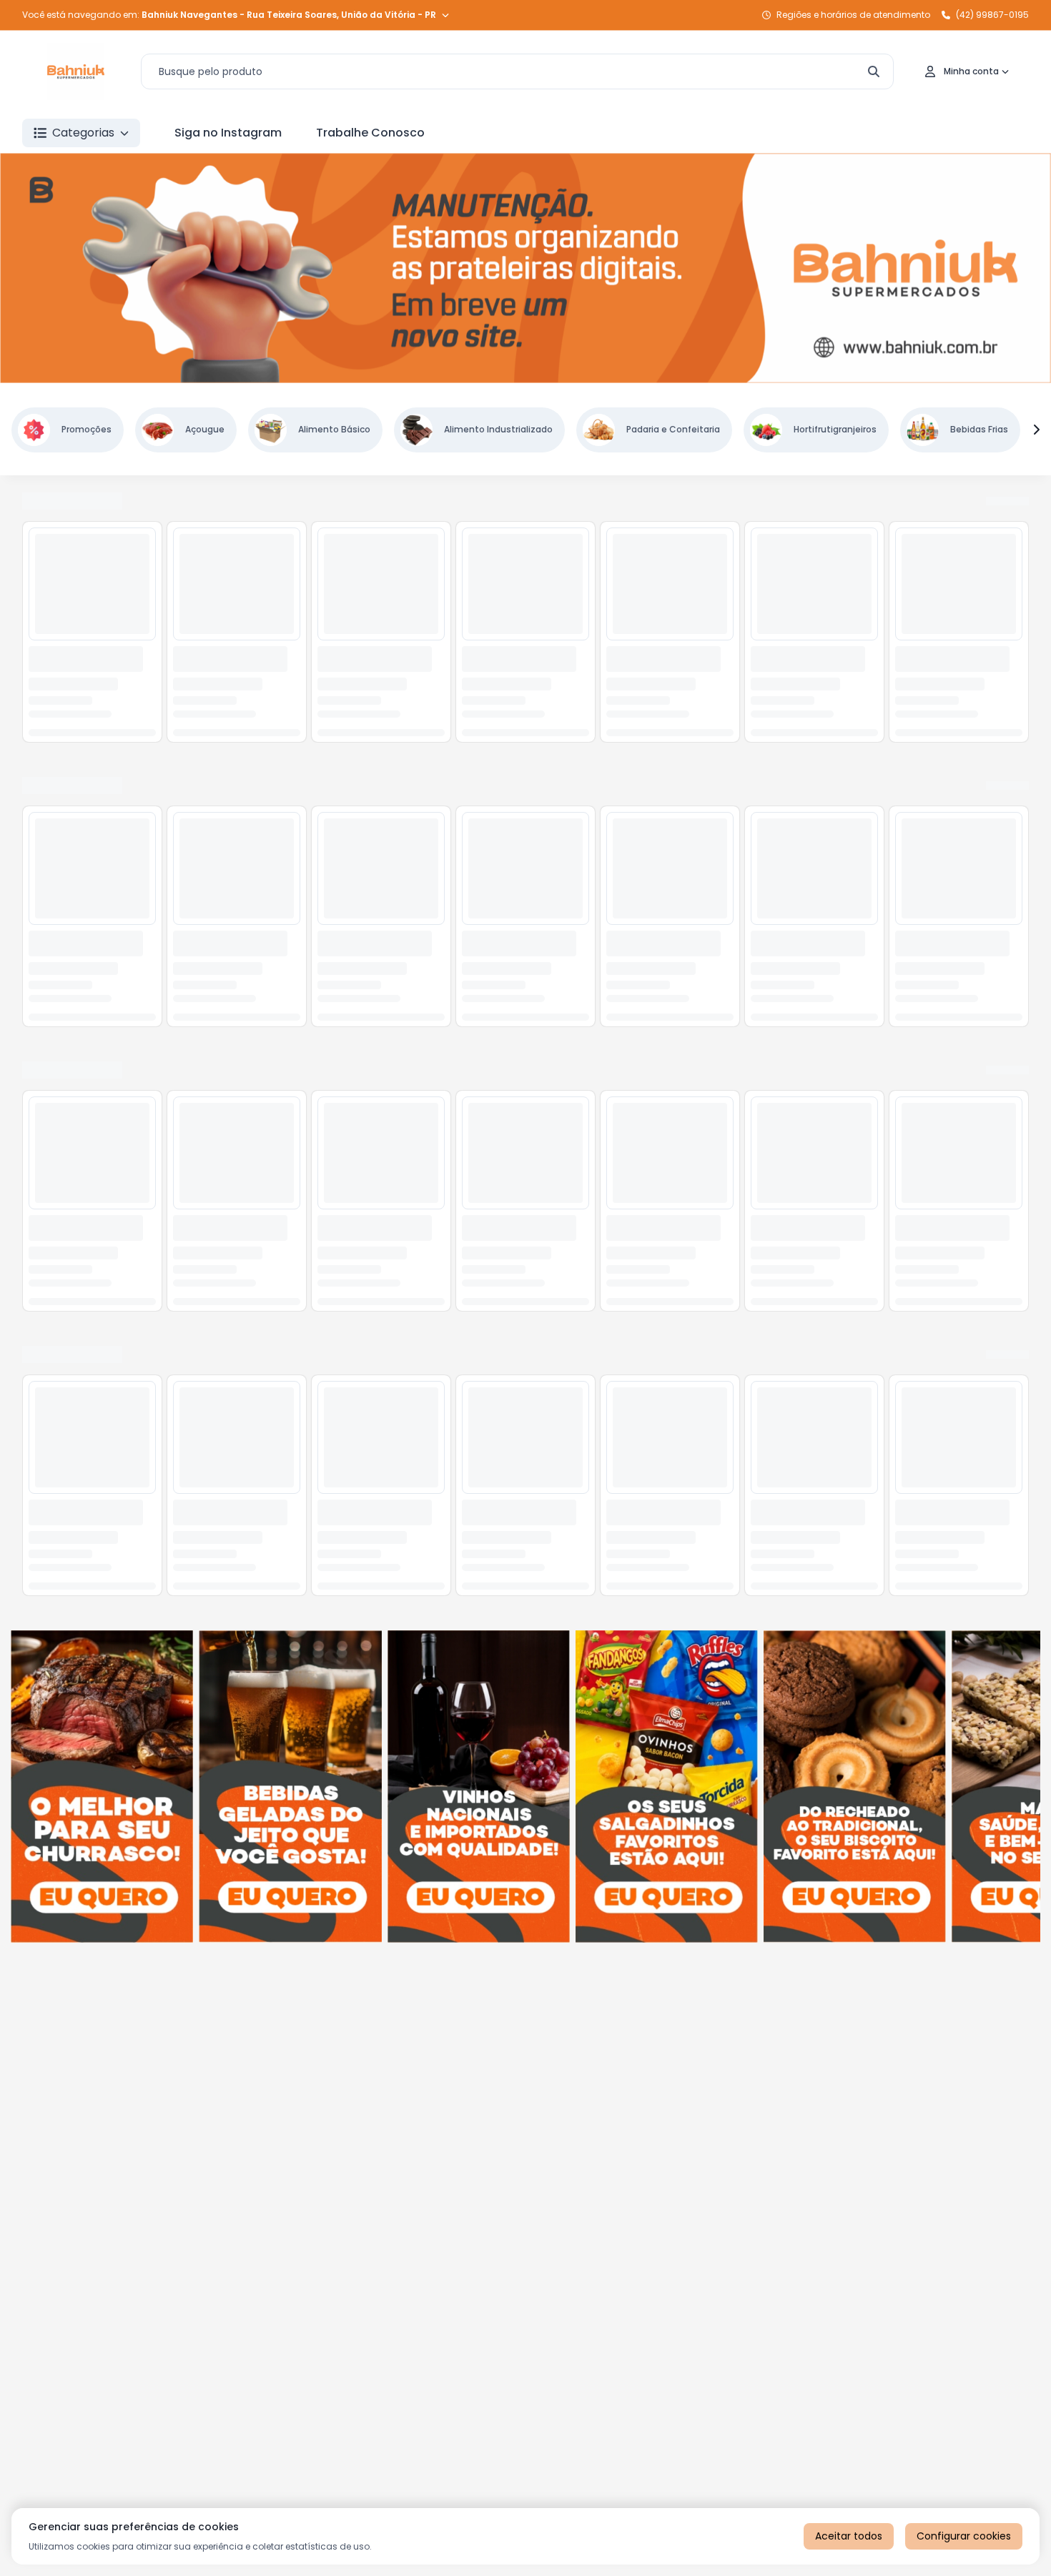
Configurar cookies (964, 2536)
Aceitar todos (849, 2536)
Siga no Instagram (228, 133)
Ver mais (1006, 502)
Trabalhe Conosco (370, 133)
